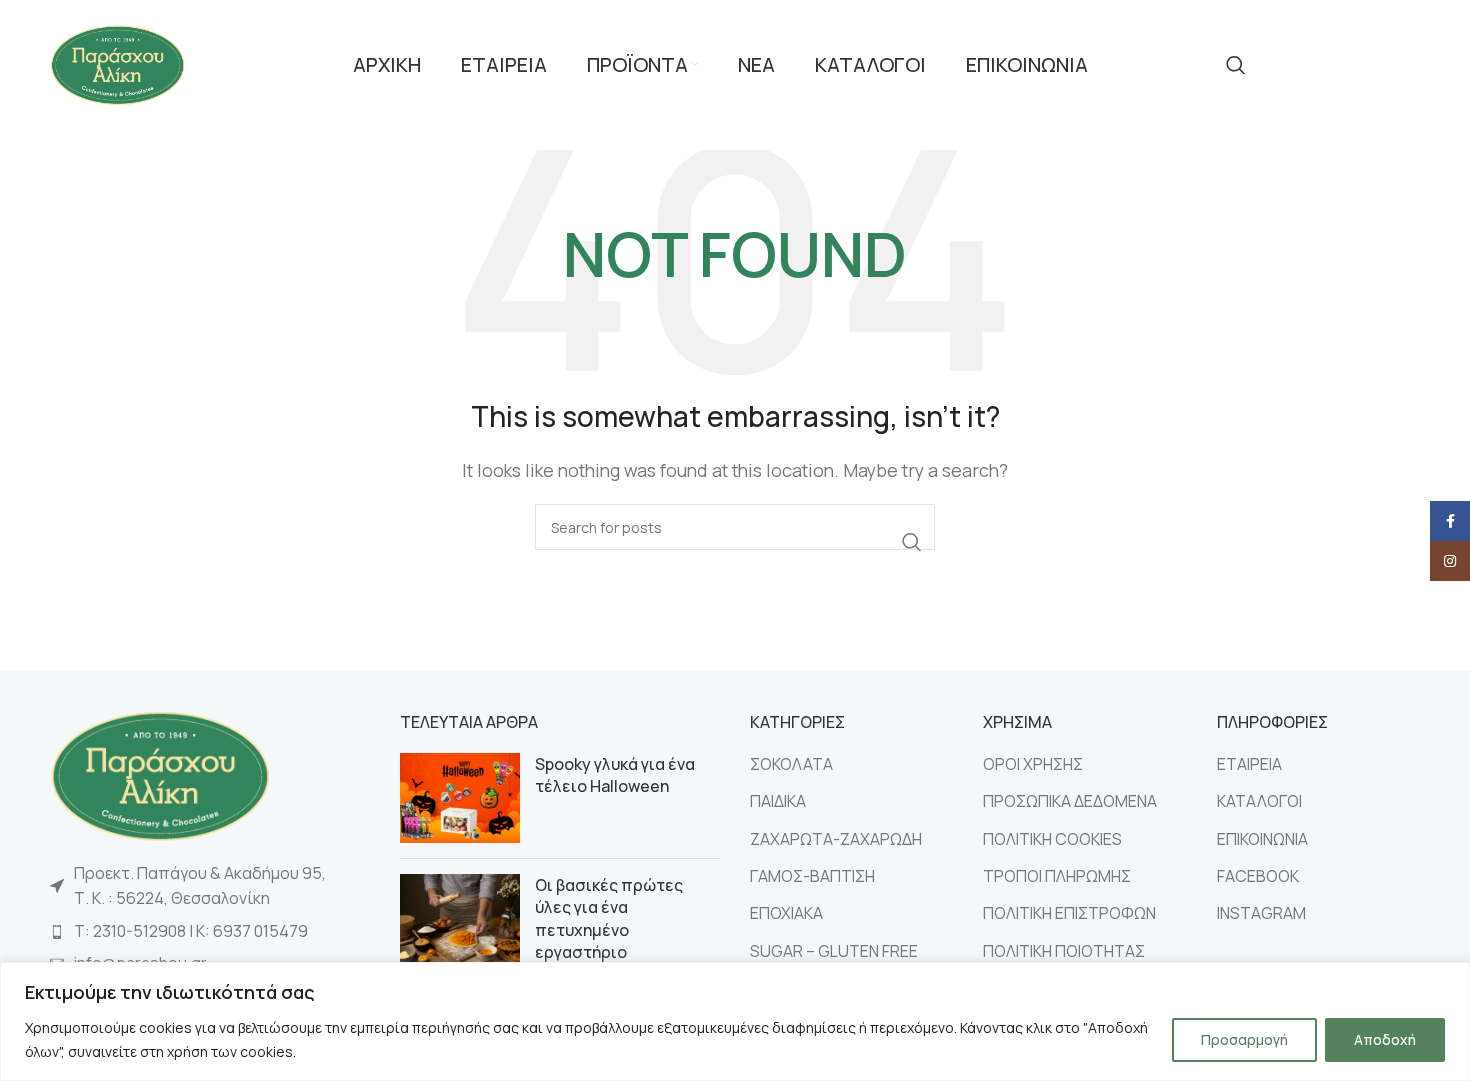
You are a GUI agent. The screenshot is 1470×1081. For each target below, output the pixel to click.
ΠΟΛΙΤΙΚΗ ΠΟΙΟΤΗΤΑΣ (1064, 951)
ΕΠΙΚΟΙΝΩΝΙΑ (1262, 839)
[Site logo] (117, 63)
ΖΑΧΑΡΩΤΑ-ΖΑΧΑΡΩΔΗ (836, 839)
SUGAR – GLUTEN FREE (834, 951)
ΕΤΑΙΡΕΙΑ (1249, 764)
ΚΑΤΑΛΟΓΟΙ (1259, 801)
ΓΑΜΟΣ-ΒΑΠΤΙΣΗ (812, 876)
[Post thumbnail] (460, 798)
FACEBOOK (1258, 876)
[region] (735, 1021)
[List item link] (210, 932)
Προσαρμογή (1244, 1039)
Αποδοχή (1385, 1039)
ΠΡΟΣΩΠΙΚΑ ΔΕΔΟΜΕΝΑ (1070, 801)
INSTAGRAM (1261, 913)
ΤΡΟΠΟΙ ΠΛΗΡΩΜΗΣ (1057, 876)
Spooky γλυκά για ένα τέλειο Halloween (615, 775)
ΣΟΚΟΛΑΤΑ (791, 764)
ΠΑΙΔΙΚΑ (778, 801)
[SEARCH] (912, 542)
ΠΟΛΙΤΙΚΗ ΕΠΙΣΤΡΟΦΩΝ (1069, 913)
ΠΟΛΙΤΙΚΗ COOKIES (1052, 839)
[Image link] (160, 774)
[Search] (1236, 65)
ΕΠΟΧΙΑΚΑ (786, 913)
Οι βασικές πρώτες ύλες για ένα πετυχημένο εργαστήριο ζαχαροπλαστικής (609, 930)
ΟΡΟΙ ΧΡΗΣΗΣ (1033, 764)
